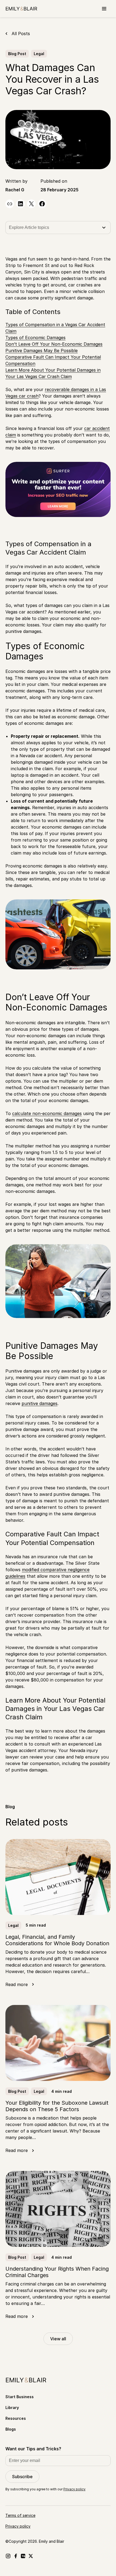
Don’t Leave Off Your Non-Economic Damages (54, 344)
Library (12, 2408)
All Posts (21, 34)
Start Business (20, 2397)
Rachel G (15, 190)
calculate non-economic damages (47, 1113)
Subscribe (22, 2477)
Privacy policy (74, 2489)
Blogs (11, 2429)
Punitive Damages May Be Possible (42, 351)
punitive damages (40, 1403)
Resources (16, 2418)
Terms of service (20, 2515)
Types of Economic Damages (35, 338)
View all (58, 2339)
